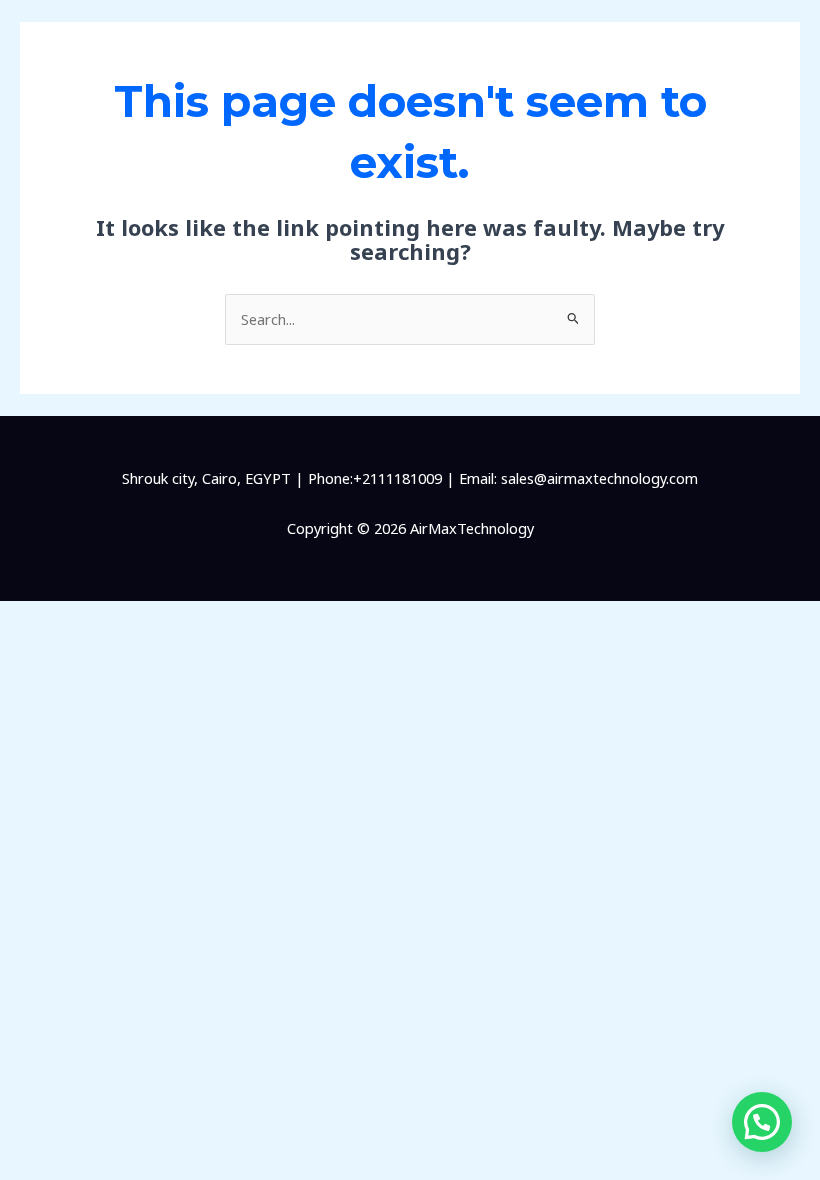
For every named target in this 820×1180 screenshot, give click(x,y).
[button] (762, 1122)
